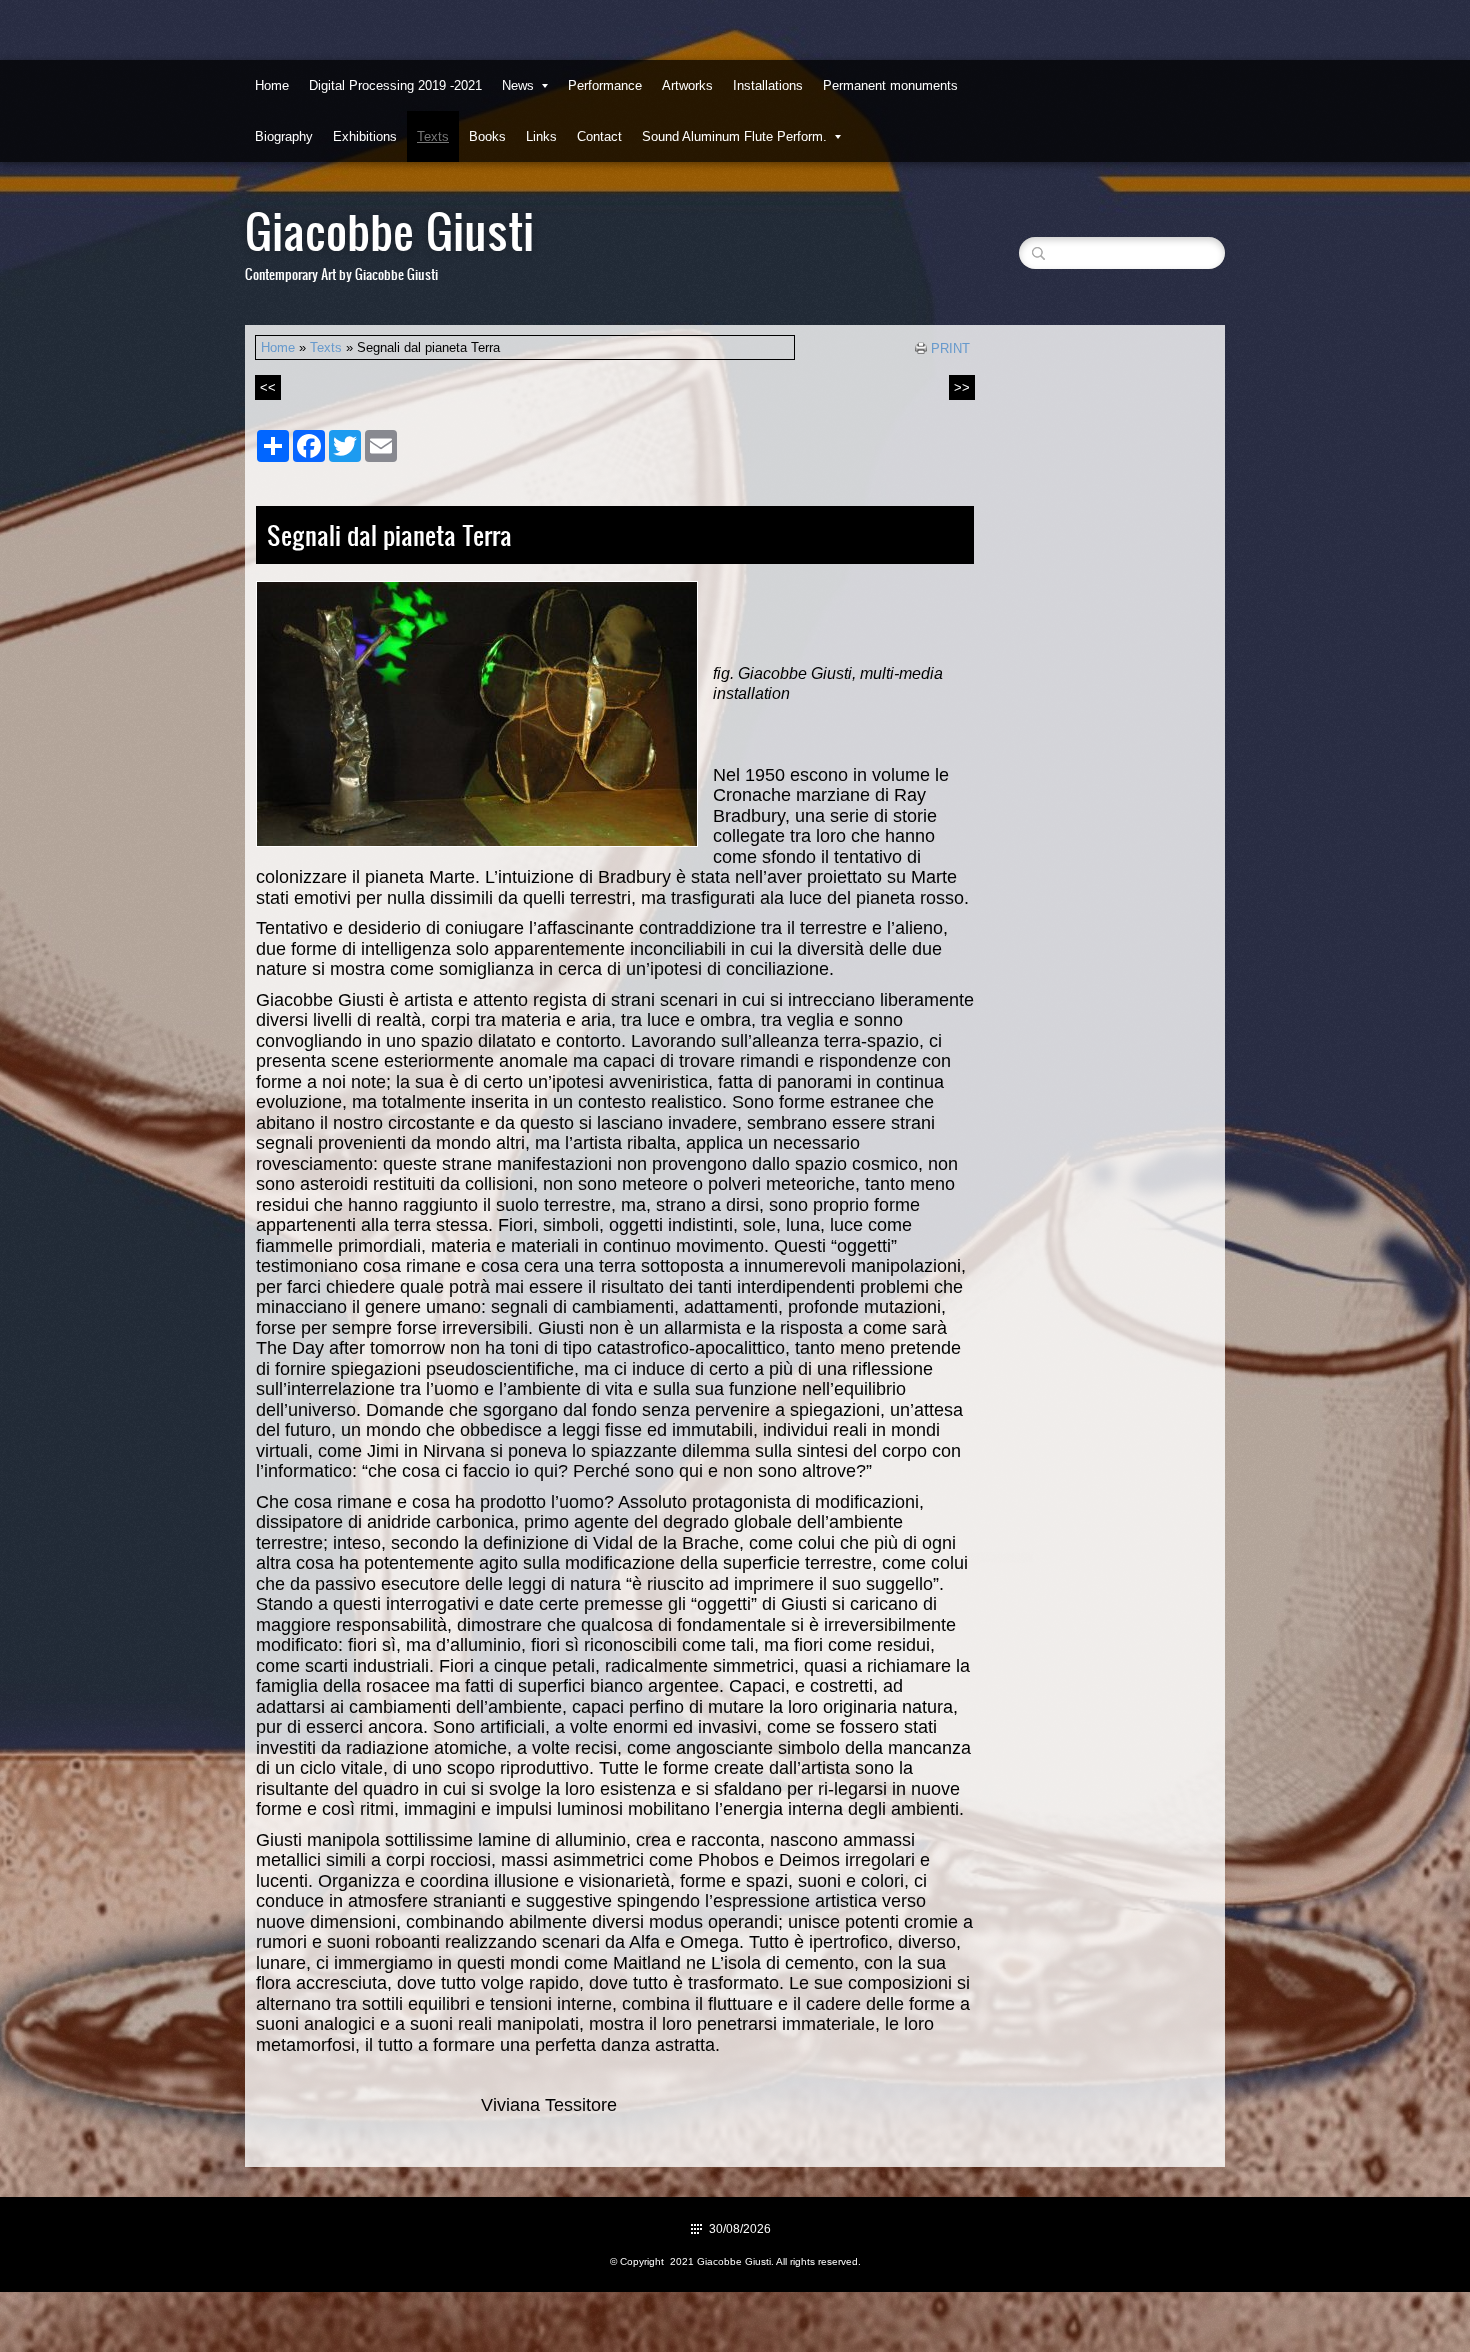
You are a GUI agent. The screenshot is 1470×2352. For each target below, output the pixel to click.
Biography (284, 136)
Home (272, 85)
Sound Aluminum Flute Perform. (734, 136)
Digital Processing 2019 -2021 (395, 85)
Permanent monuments (890, 85)
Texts (433, 136)
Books (487, 136)
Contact (599, 136)
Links (541, 136)
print (950, 348)
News (518, 85)
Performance (605, 85)
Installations (768, 85)
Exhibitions (365, 136)
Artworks (687, 85)
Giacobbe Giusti (389, 229)
